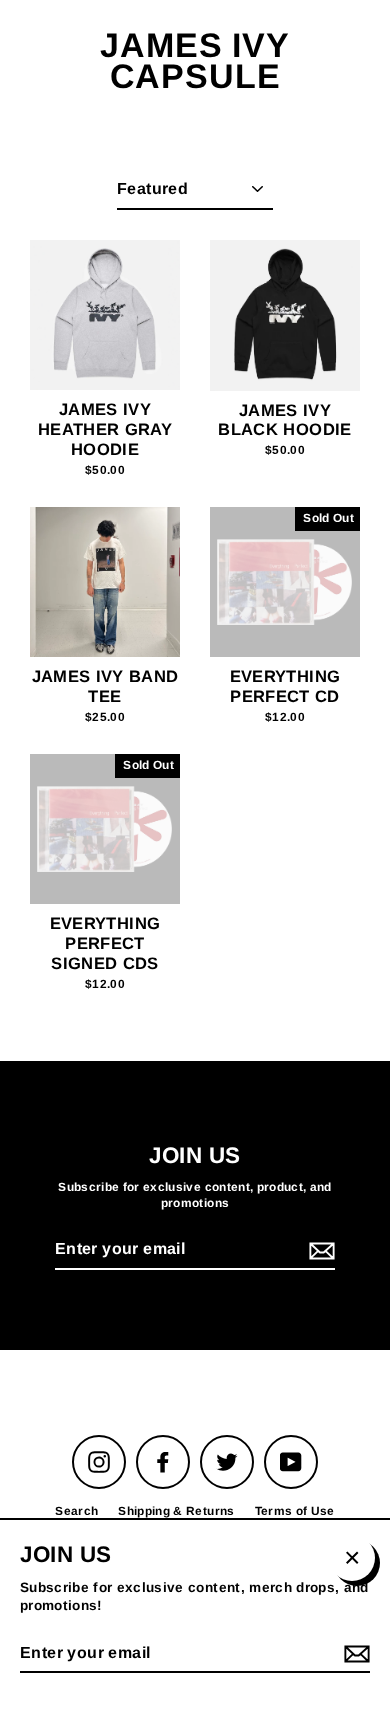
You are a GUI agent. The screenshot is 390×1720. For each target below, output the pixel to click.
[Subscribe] (319, 1250)
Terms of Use (295, 1511)
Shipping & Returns (176, 1511)
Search (76, 1511)
